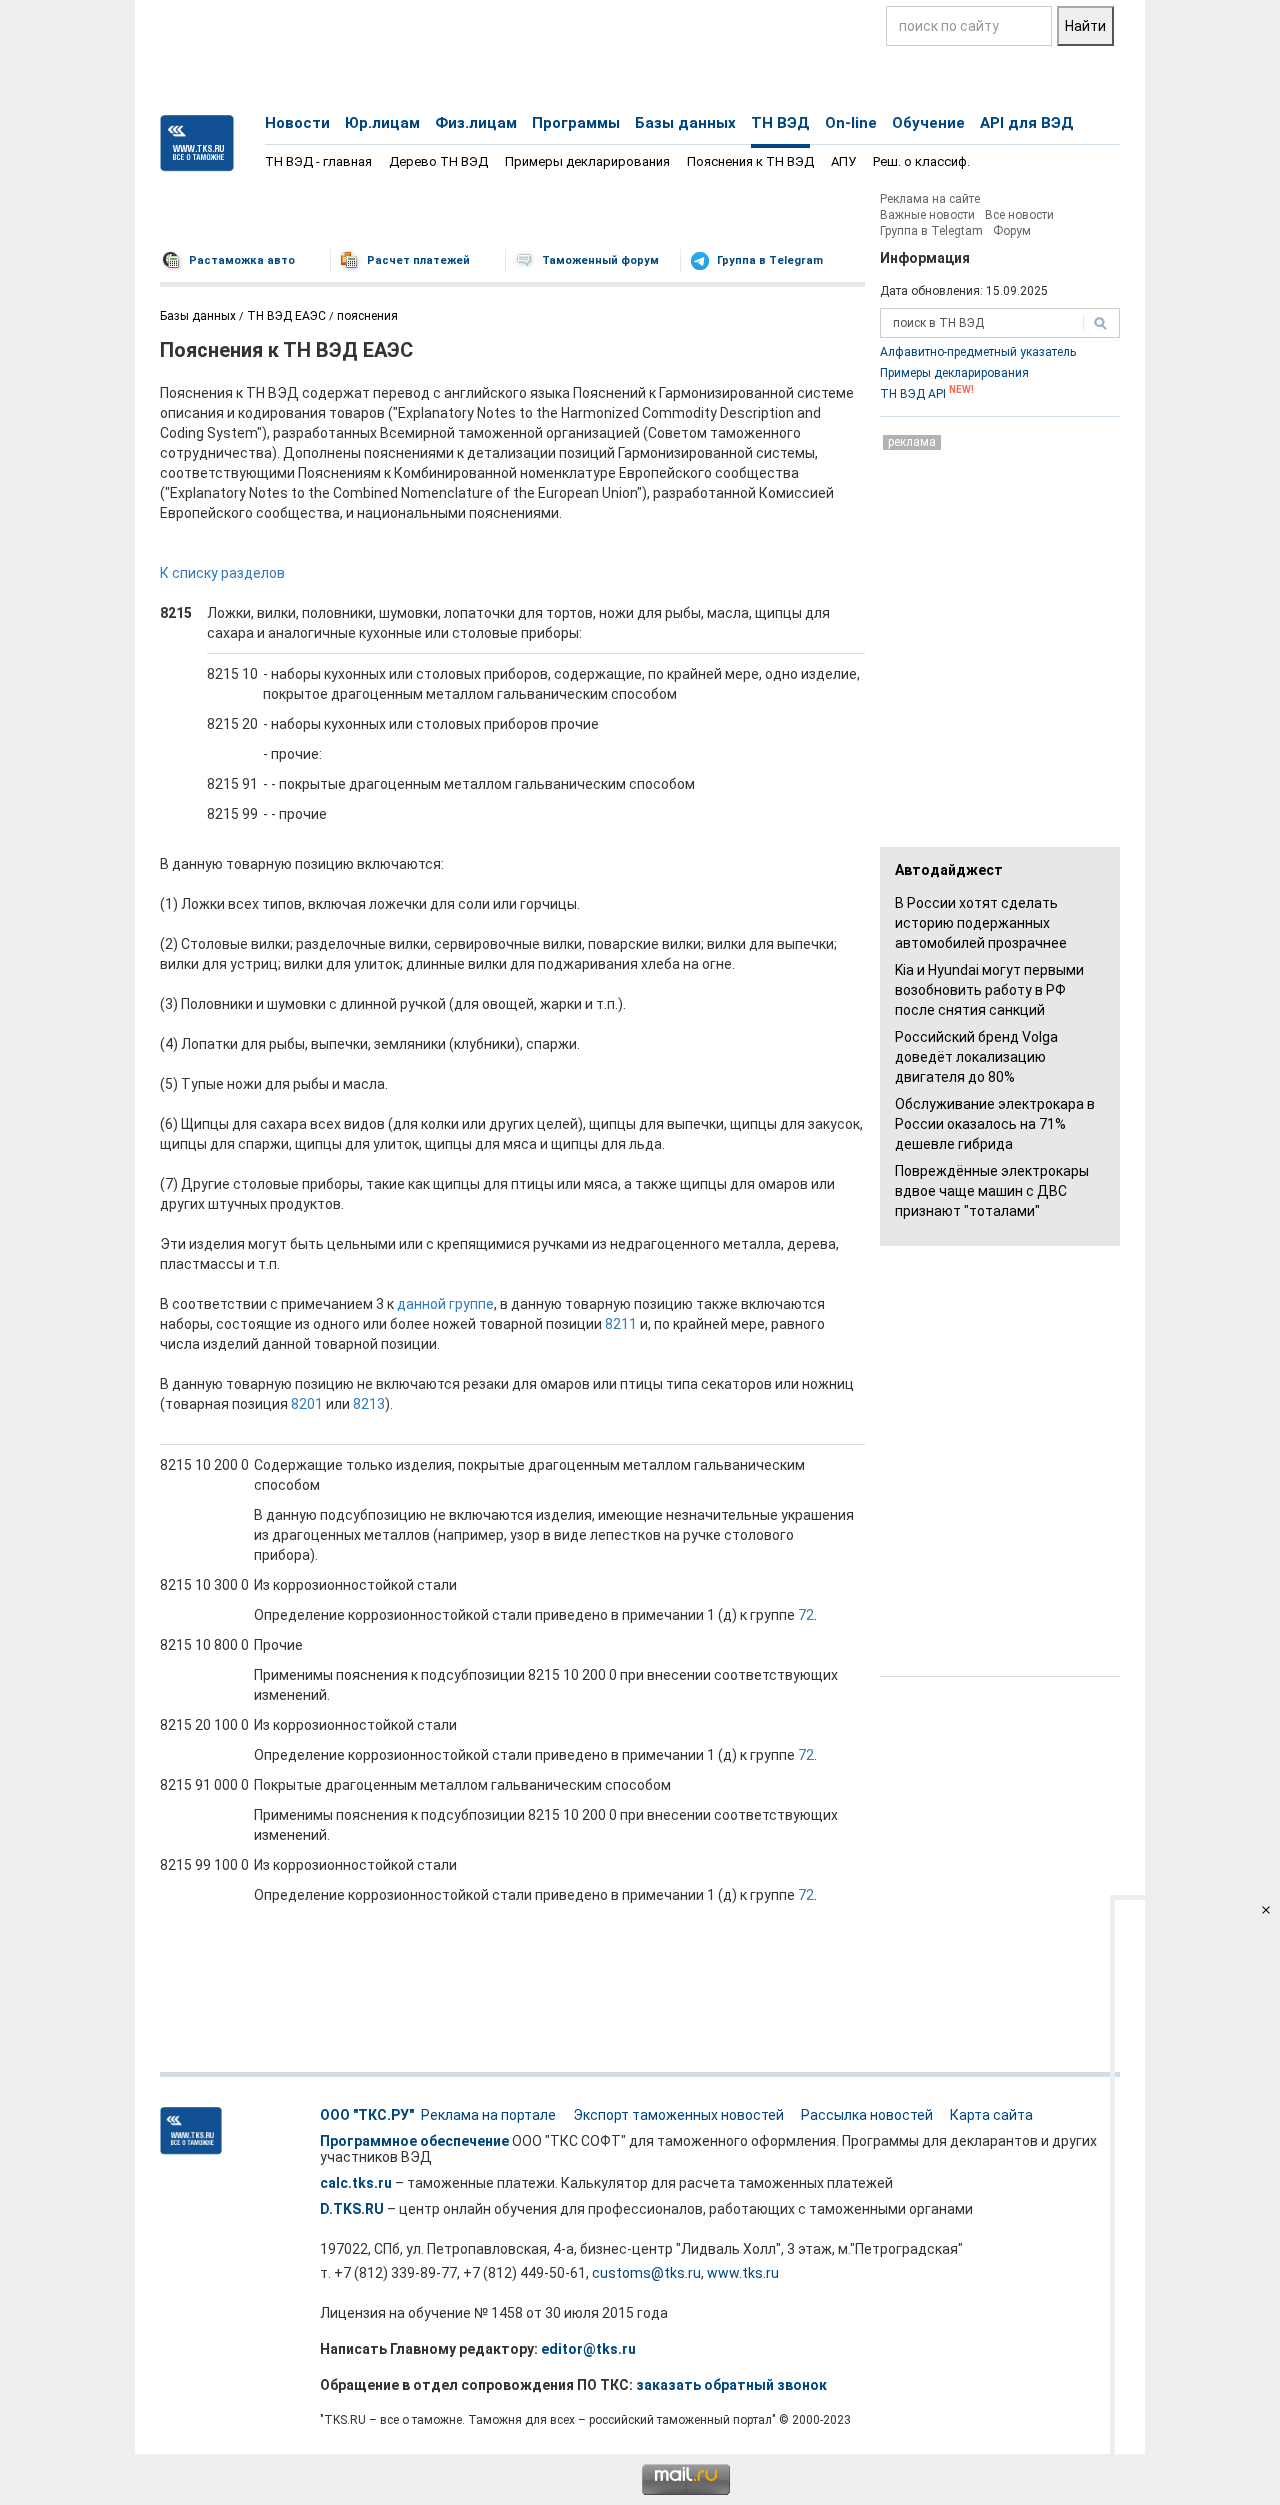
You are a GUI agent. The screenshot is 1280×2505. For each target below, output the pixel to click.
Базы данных (685, 123)
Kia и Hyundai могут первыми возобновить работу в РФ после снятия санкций (989, 990)
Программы (576, 123)
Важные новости (927, 215)
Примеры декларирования (587, 161)
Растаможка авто (242, 260)
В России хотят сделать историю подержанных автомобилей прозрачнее (981, 923)
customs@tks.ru (646, 2273)
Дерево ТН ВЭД (438, 161)
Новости (297, 123)
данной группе (445, 1304)
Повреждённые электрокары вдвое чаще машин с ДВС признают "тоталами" (992, 1191)
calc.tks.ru (356, 2183)
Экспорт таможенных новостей (678, 2115)
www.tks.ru (743, 2273)
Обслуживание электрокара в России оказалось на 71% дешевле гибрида (995, 1124)
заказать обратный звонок (731, 2385)
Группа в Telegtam (931, 231)
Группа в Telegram (770, 260)
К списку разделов (222, 573)
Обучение (928, 123)
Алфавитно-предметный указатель (978, 352)
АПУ (843, 161)
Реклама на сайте (930, 199)
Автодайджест (949, 870)
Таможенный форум (600, 260)
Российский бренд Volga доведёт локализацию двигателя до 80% (976, 1057)
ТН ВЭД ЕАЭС (286, 316)
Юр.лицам (382, 123)
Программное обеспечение (414, 2141)
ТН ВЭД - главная (318, 161)
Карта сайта (991, 2115)
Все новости (1019, 215)
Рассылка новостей (867, 2115)
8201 (307, 1404)
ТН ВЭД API (927, 394)
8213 (369, 1404)
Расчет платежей (418, 260)
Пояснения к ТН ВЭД (750, 161)
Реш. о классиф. (921, 161)
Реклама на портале (488, 2115)
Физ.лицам (476, 123)
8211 (621, 1324)
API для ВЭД (1027, 123)
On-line (851, 123)
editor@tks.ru (588, 2349)
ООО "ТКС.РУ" (367, 2115)
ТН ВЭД (780, 123)
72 (806, 1615)
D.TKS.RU (352, 2209)
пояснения (367, 316)
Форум (1012, 231)
